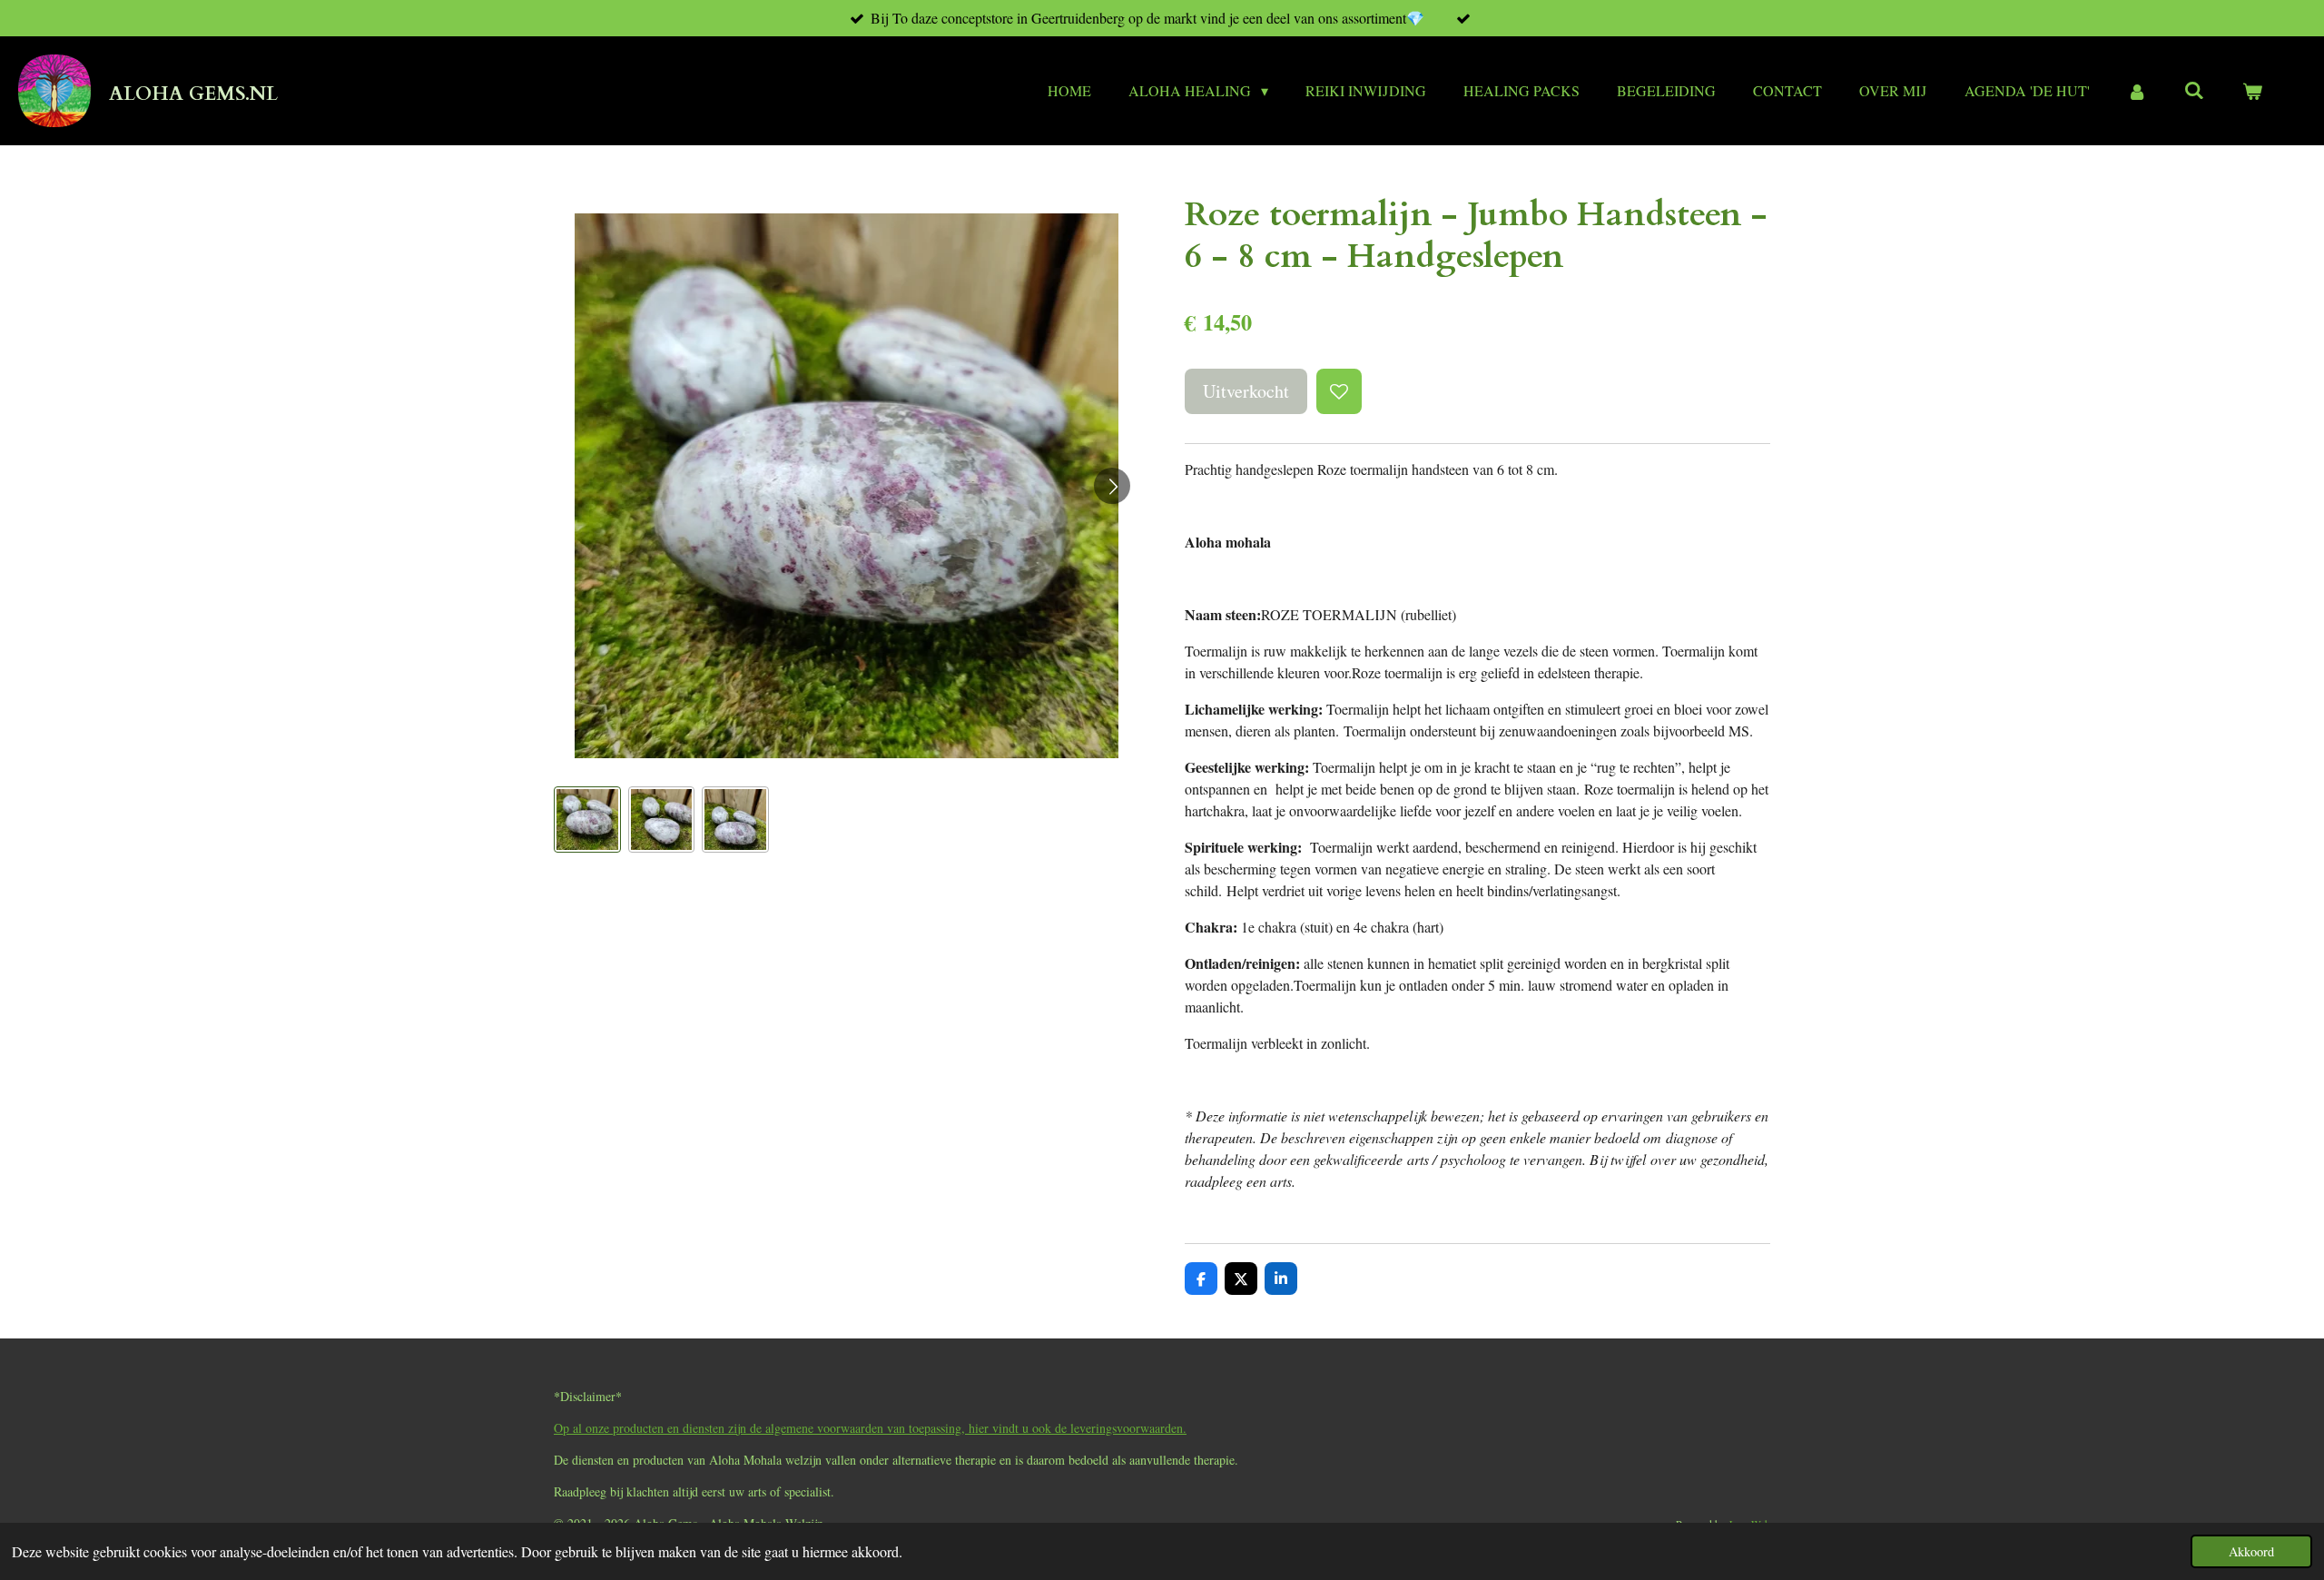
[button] (587, 820)
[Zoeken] (2194, 89)
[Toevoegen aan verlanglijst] (1339, 391)
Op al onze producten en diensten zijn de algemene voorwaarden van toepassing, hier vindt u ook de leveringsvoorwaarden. (870, 1428)
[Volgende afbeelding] (1112, 486)
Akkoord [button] (2251, 1551)
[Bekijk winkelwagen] (2252, 91)
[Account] (2137, 91)
